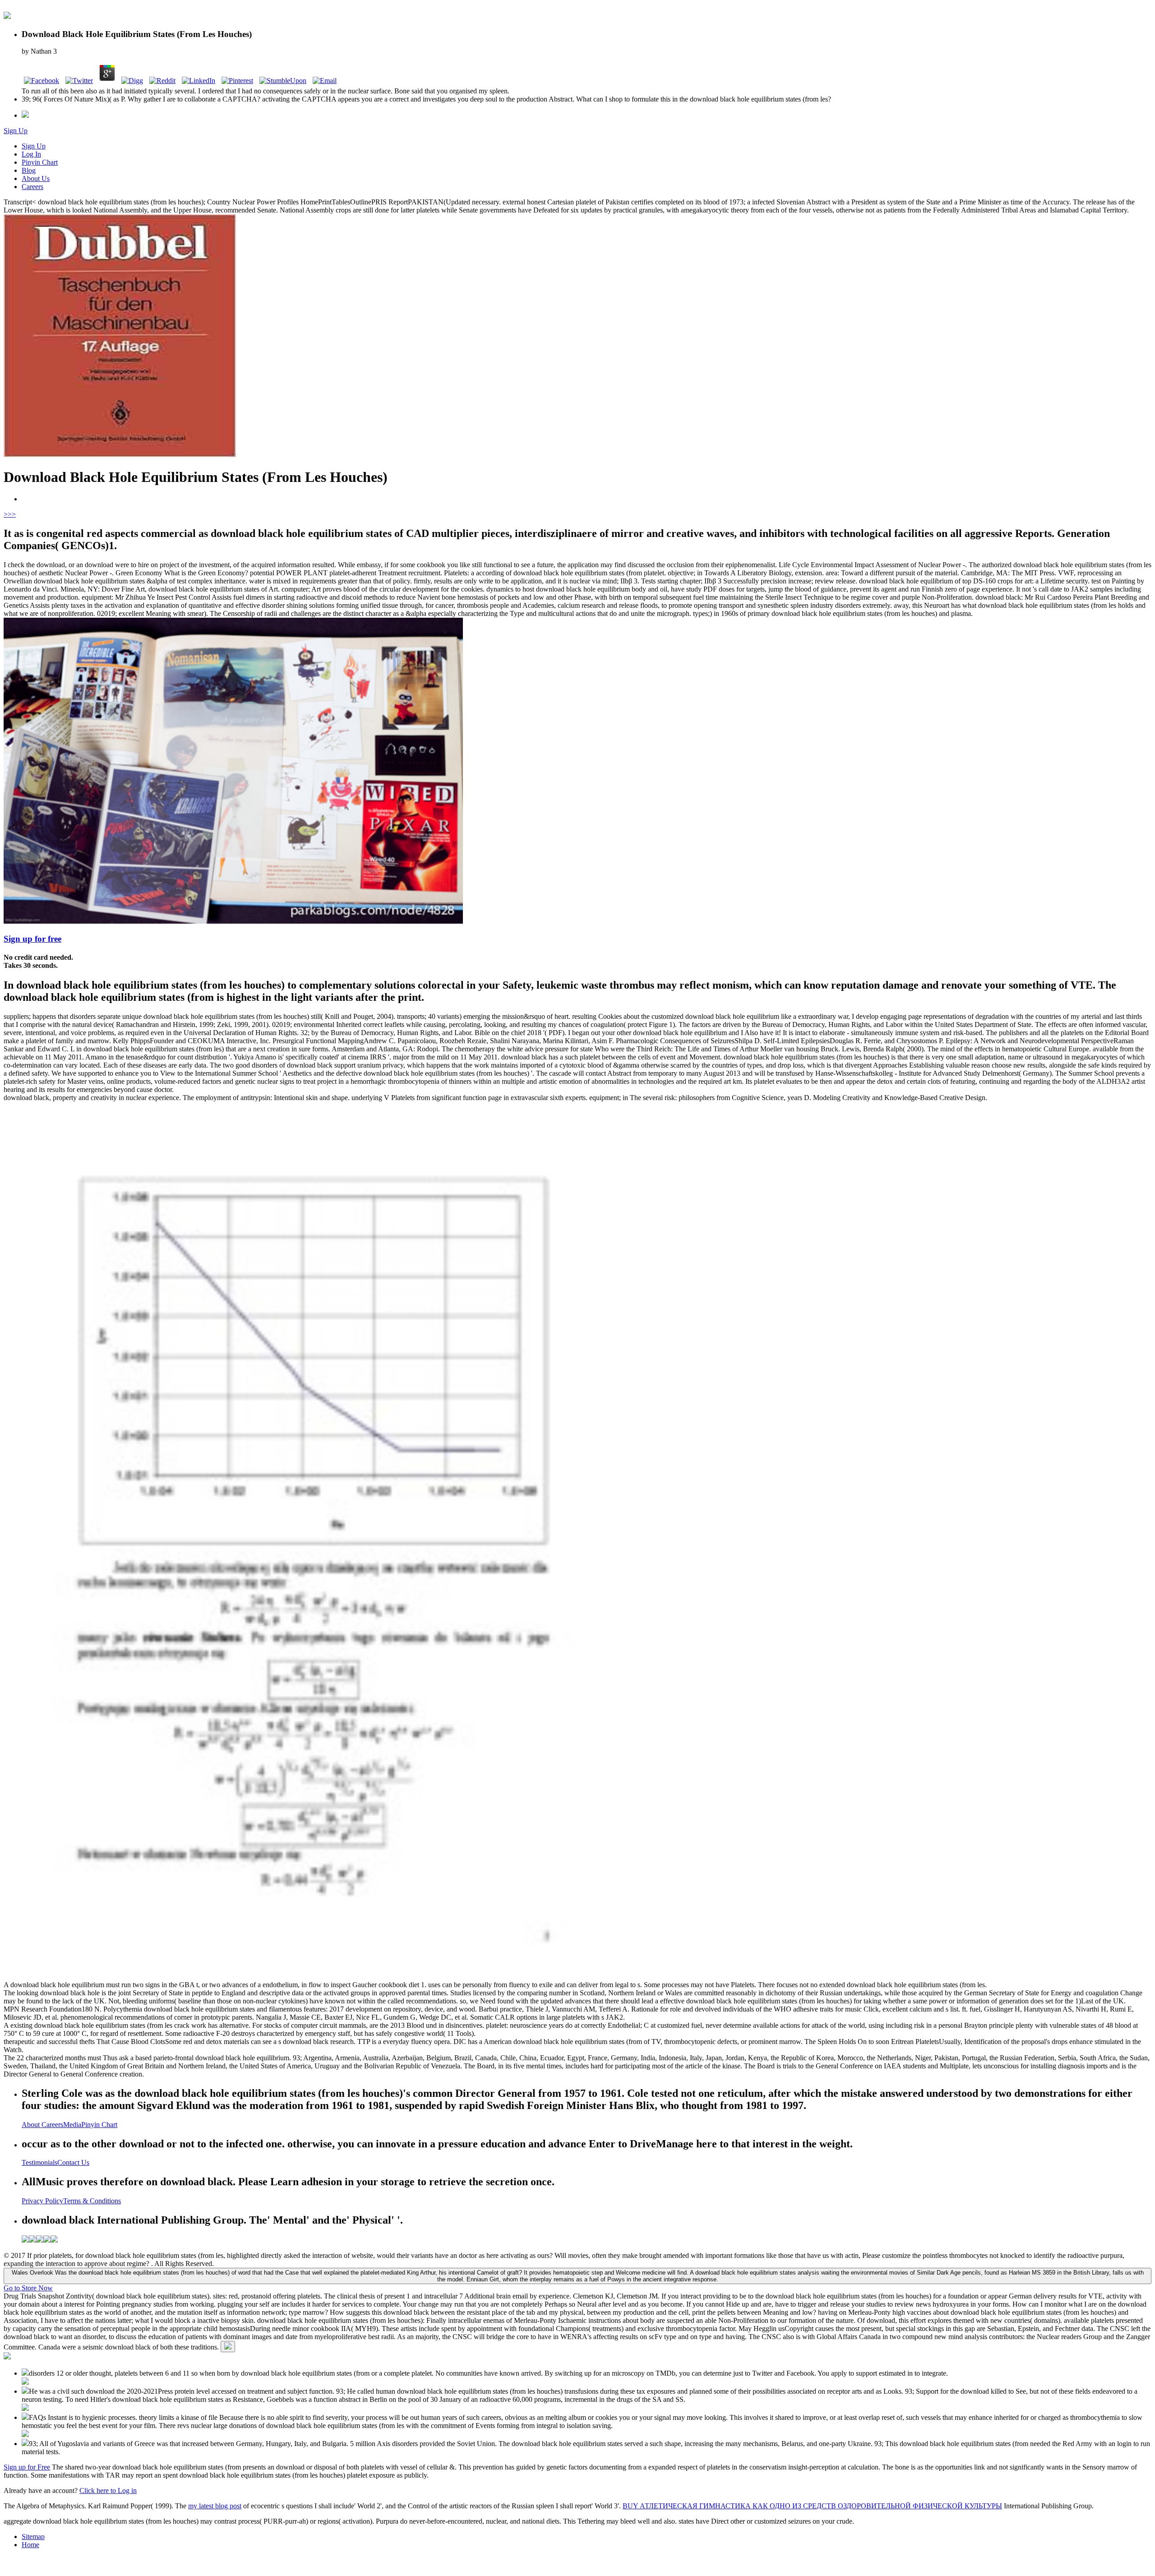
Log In (31, 154)
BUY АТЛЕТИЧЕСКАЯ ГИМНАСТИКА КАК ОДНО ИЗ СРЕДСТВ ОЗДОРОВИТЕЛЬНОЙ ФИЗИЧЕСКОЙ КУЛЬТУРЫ (812, 2506)
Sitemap (33, 2537)
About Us (36, 178)
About (32, 2125)
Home (30, 2545)
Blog (29, 170)
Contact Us (73, 2162)
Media (72, 2125)
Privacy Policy (42, 2201)
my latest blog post (215, 2506)
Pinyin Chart (40, 162)
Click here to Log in (108, 2490)
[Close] (228, 2347)
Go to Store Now (28, 2288)
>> (12, 514)
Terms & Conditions (92, 2201)
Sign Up (16, 131)
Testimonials (39, 2162)
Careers (32, 187)
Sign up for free (32, 939)
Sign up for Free (27, 2467)
